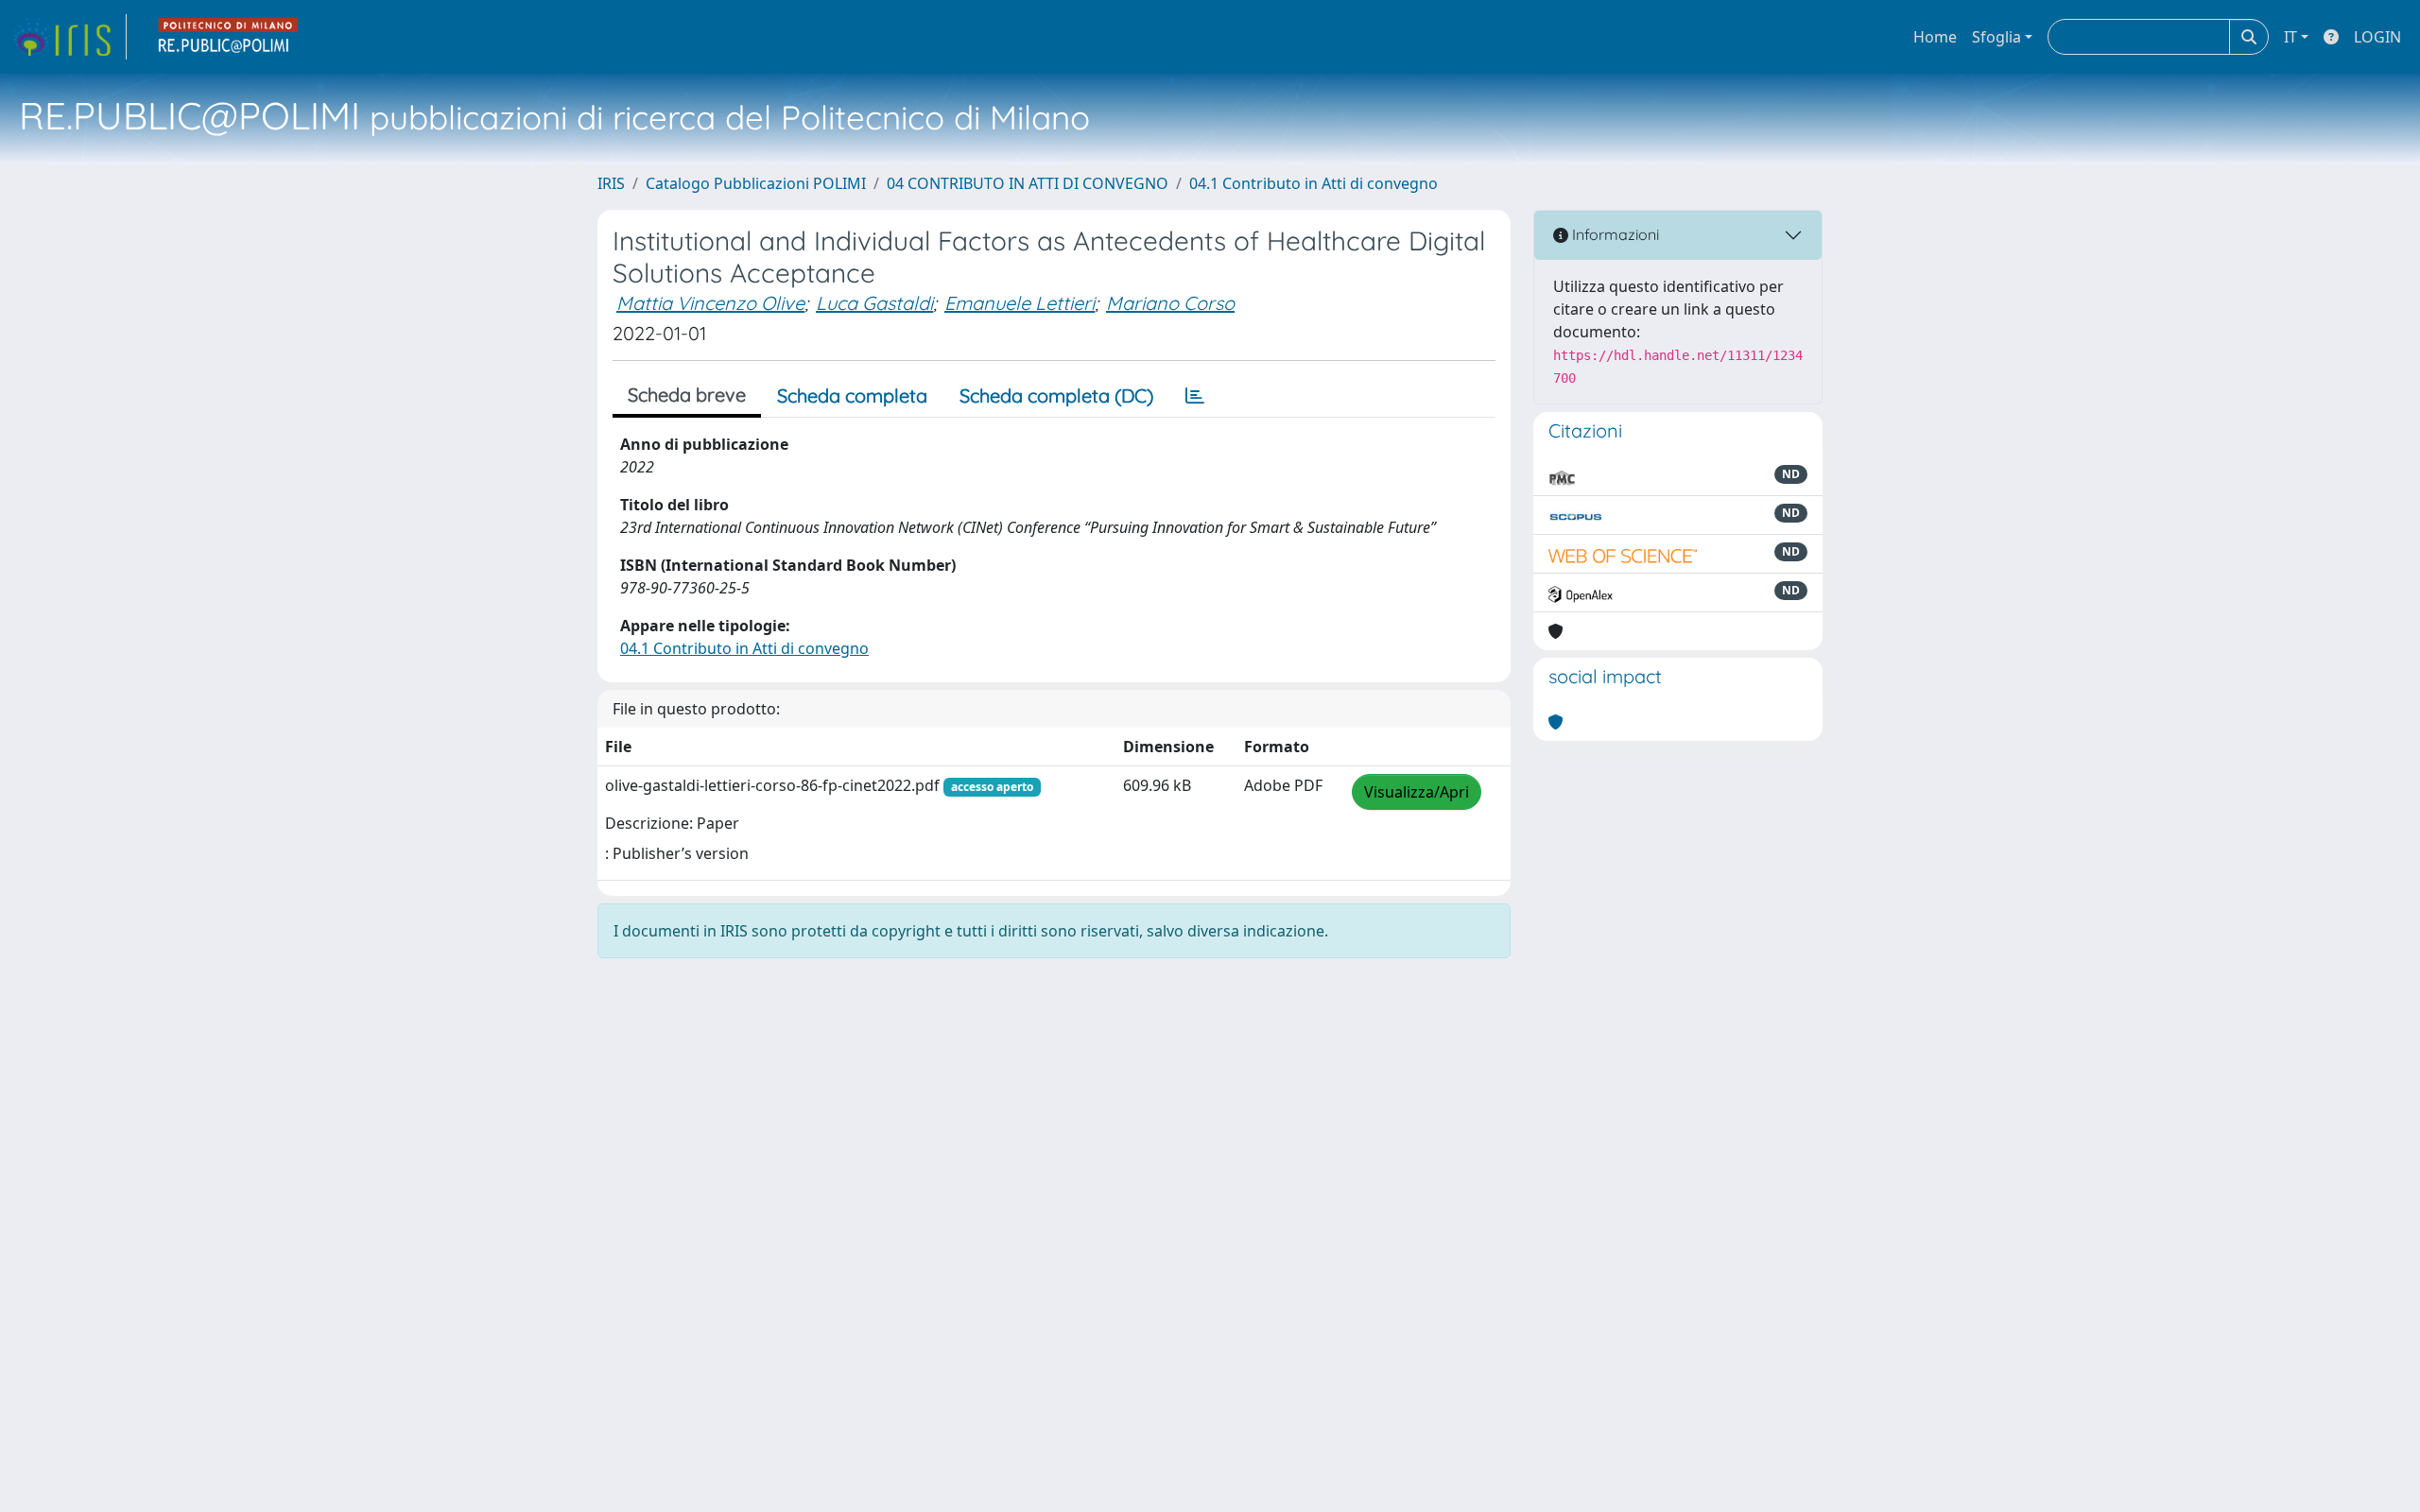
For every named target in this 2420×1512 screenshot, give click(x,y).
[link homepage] (69, 37)
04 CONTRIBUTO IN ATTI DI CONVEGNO (1028, 183)
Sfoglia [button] (1996, 37)
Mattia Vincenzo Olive (710, 303)
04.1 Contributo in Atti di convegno (1314, 183)
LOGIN (2377, 37)
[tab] (1195, 396)
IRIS (611, 183)
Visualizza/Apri (1417, 792)
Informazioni (1614, 234)
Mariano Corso (1170, 303)
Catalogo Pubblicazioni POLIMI (756, 183)
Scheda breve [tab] (687, 395)
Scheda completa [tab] (852, 395)
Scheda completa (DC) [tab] (1056, 395)
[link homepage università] (229, 37)
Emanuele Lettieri (1020, 303)
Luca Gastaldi (874, 303)
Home (1935, 37)
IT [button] (2290, 37)
